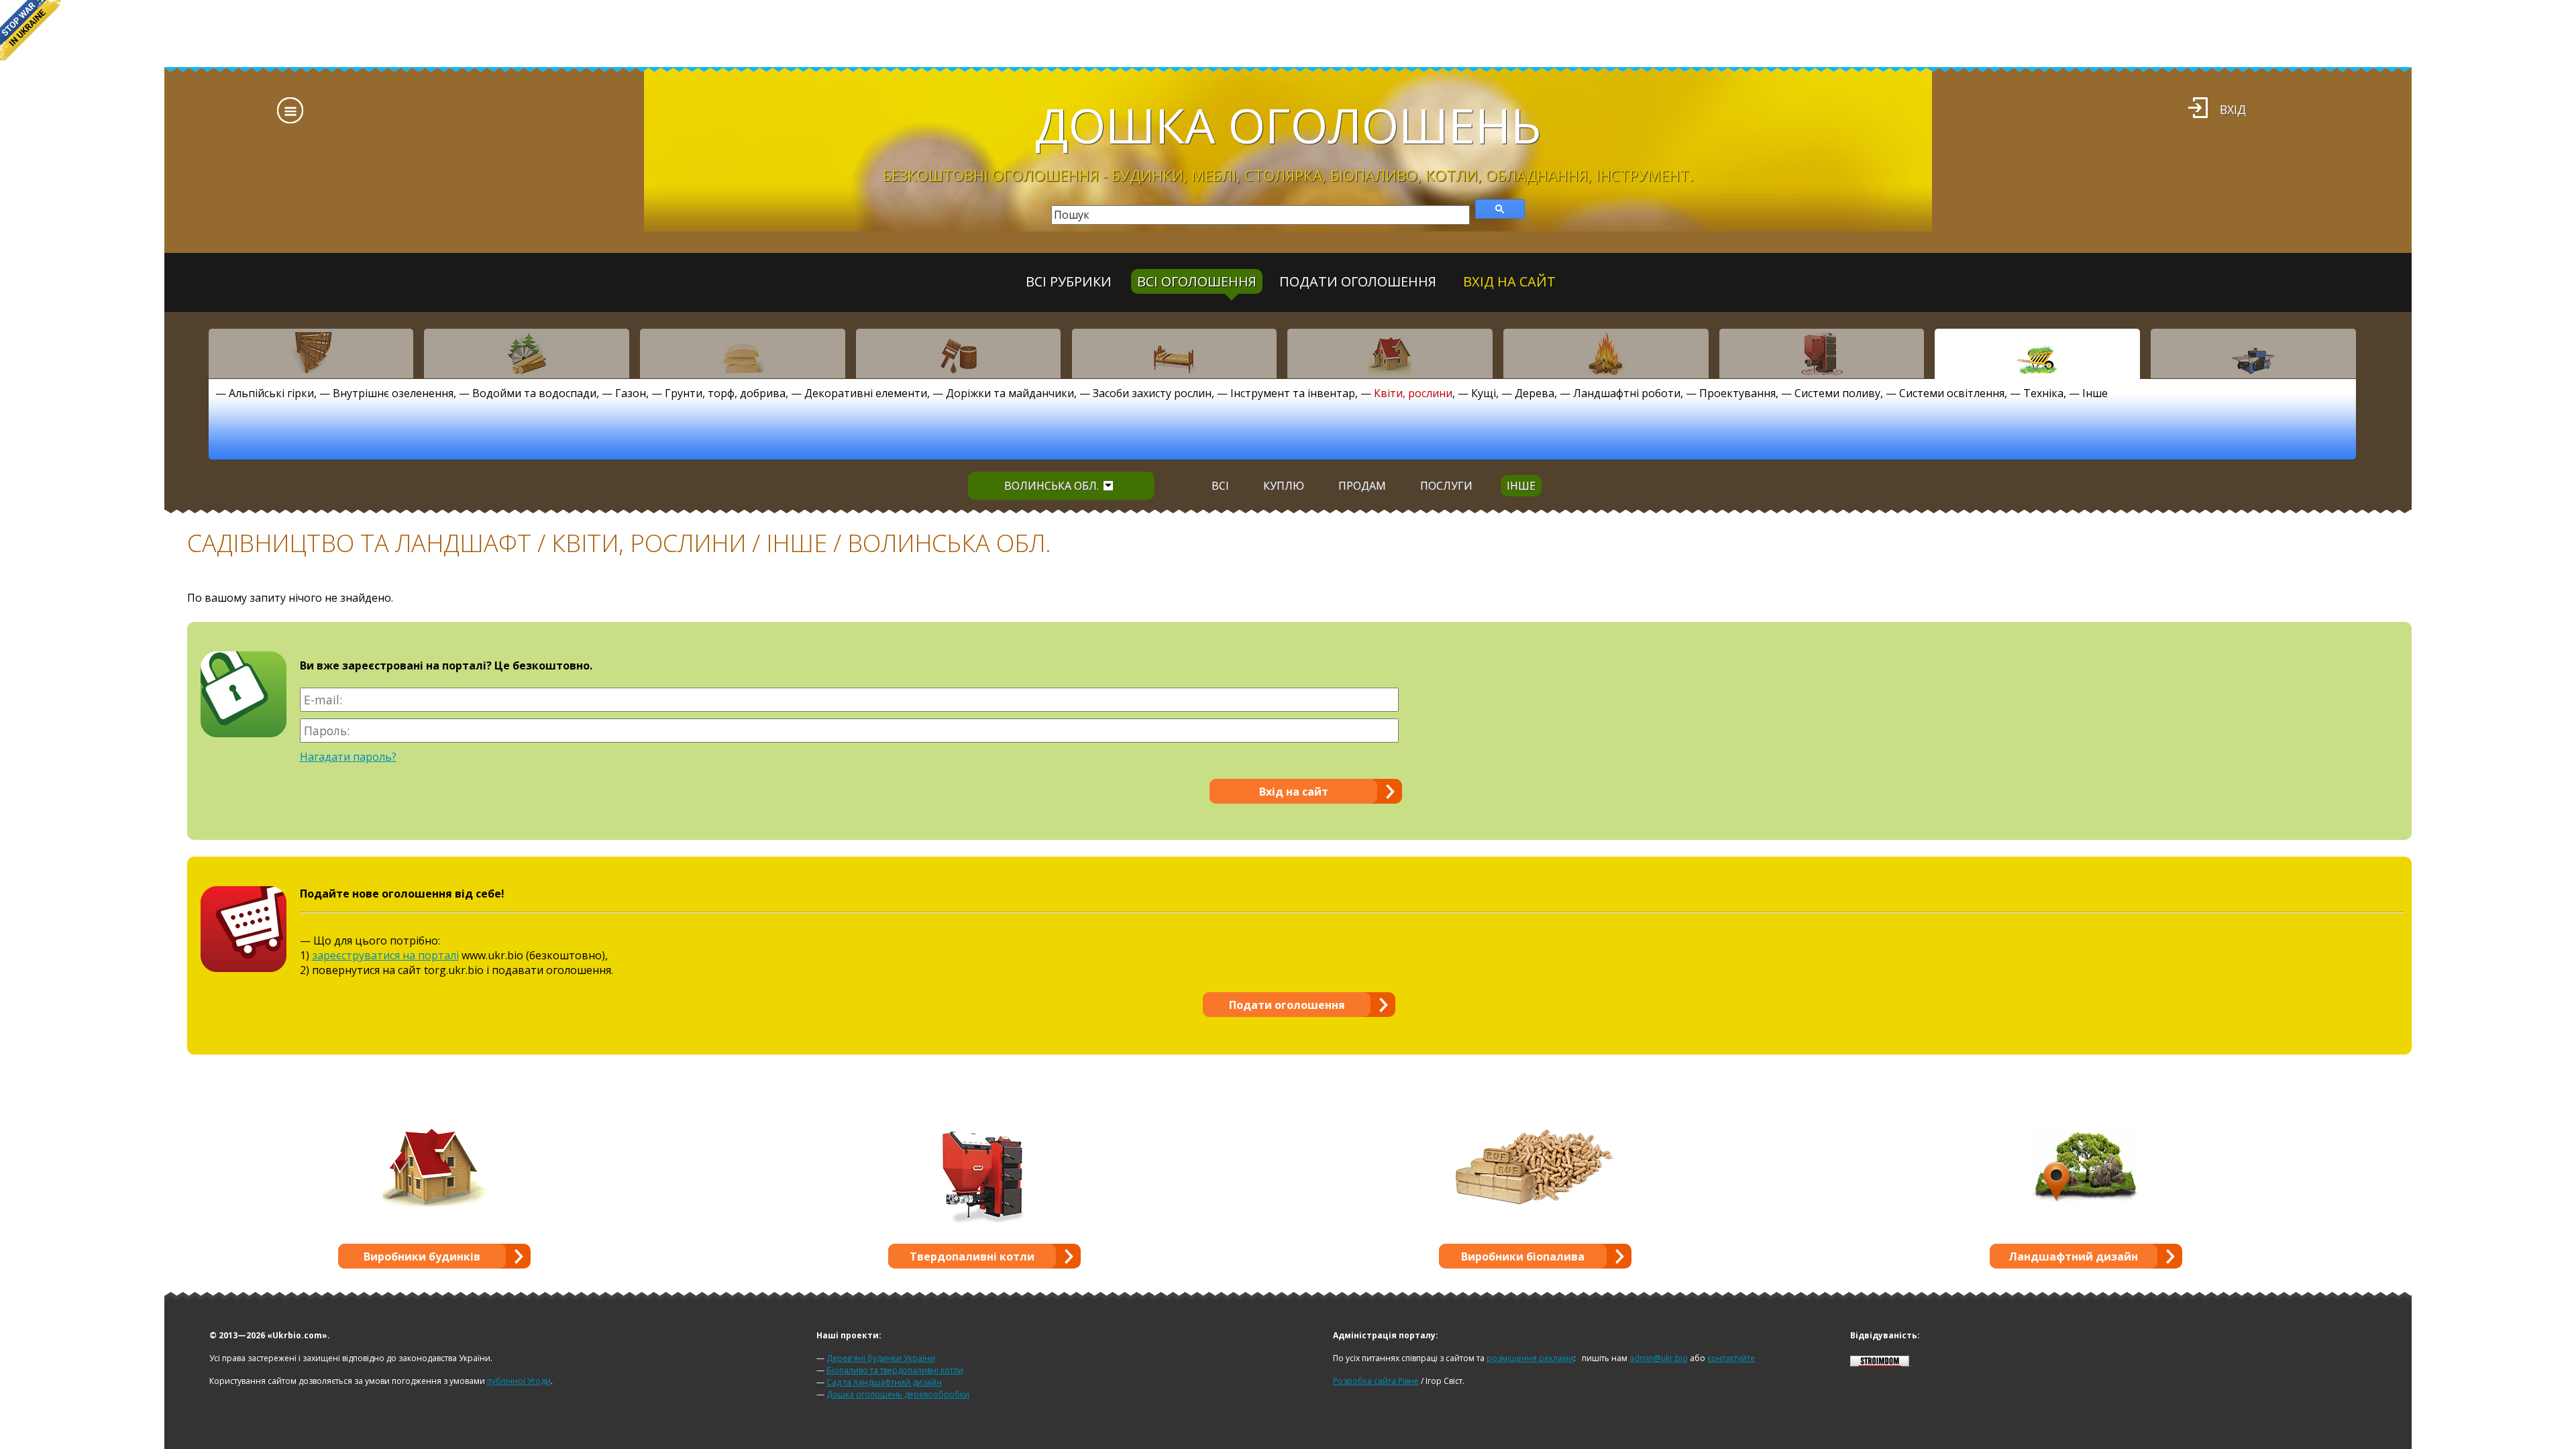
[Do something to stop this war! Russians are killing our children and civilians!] (30, 30)
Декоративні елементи (866, 393)
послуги (1446, 486)
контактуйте (1731, 1358)
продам (1362, 486)
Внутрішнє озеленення (393, 393)
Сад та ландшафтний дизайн (884, 1382)
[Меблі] (1175, 354)
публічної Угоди (519, 1381)
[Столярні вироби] (311, 354)
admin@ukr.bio (1659, 1358)
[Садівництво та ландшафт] (2037, 354)
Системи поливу (1837, 393)
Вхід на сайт (1509, 281)
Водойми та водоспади (534, 393)
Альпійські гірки (271, 393)
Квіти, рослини (1413, 393)
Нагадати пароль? (348, 757)
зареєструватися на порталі (385, 955)
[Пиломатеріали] (527, 354)
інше (1521, 486)
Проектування (1737, 393)
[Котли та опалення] (1822, 354)
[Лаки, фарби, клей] (959, 354)
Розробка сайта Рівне (1376, 1381)
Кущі (1484, 393)
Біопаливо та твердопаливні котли (895, 1370)
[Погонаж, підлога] (743, 354)
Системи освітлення (1952, 393)
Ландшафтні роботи (1627, 393)
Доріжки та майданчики (1010, 393)
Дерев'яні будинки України (881, 1358)
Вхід (2233, 109)
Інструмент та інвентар (1293, 393)
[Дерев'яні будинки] (1390, 354)
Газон (631, 393)
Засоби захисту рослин (1152, 393)
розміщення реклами (1530, 1358)
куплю (1284, 486)
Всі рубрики (1069, 281)
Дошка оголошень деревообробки (898, 1394)
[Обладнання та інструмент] (2253, 354)
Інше (2095, 393)
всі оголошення (1197, 281)
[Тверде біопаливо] (1606, 354)
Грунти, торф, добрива (725, 393)
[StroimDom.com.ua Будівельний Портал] (1880, 1363)
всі (1220, 486)
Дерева (1535, 393)
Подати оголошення (1358, 281)
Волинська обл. (1052, 486)
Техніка (2043, 393)
